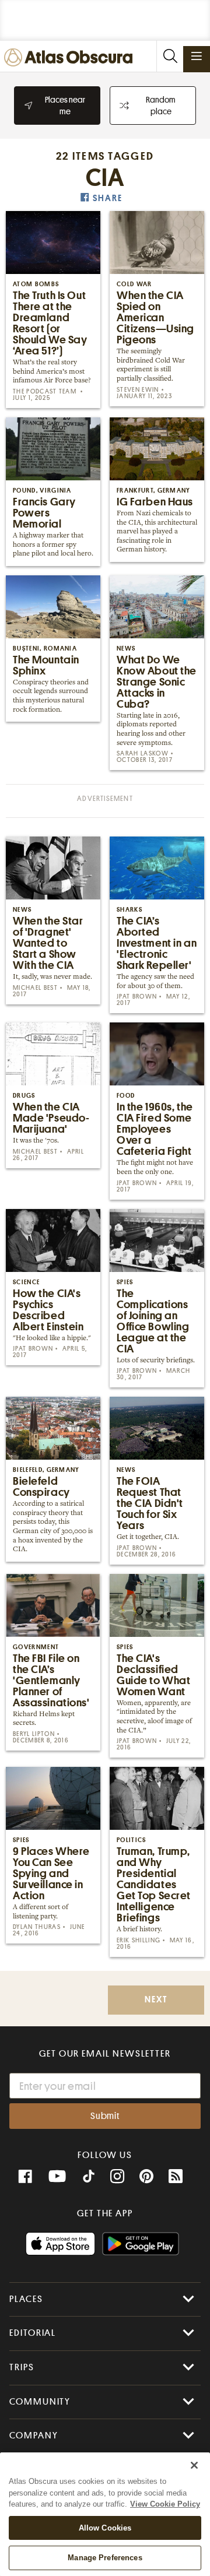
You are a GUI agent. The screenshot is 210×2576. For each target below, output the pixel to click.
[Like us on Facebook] (25, 2177)
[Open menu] (197, 56)
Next (156, 2000)
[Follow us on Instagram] (117, 2177)
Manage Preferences (105, 2558)
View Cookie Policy (165, 2504)
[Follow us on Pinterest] (146, 2177)
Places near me (65, 106)
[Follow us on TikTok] (89, 2178)
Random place (161, 106)
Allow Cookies (105, 2528)
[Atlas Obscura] (71, 58)
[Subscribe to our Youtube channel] (57, 2177)
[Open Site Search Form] (170, 56)
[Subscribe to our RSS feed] (176, 2177)
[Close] (194, 2465)
